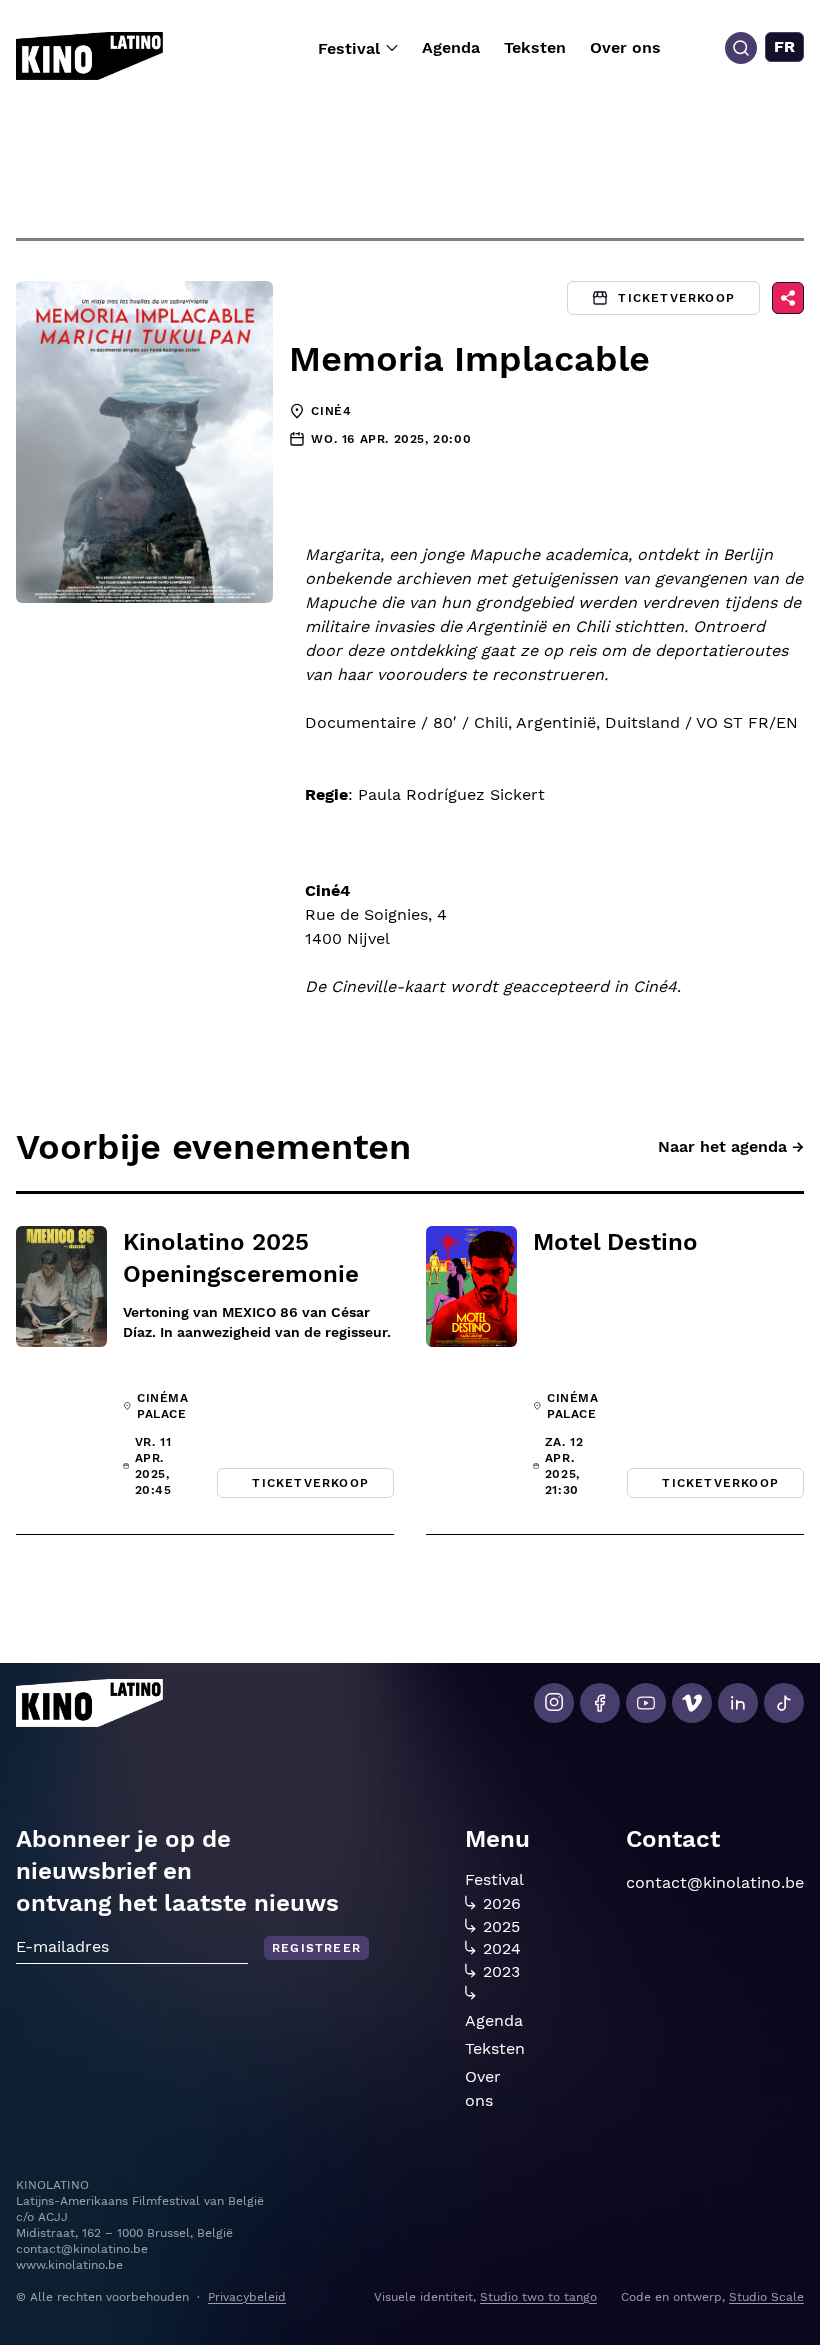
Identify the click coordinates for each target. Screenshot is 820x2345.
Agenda (451, 47)
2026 (502, 1904)
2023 (501, 1972)
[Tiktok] (784, 1703)
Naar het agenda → (731, 1146)
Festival (349, 48)
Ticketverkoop (676, 298)
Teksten (535, 47)
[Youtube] (646, 1703)
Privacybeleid (247, 2297)
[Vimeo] (692, 1703)
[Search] (741, 48)
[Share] (788, 298)
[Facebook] (600, 1703)
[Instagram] (554, 1703)
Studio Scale (766, 2297)
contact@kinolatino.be (715, 1882)
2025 (501, 1927)
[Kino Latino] (89, 56)
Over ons (625, 47)
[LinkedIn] (738, 1703)
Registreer (316, 1948)
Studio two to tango (538, 2297)
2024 (502, 1949)
